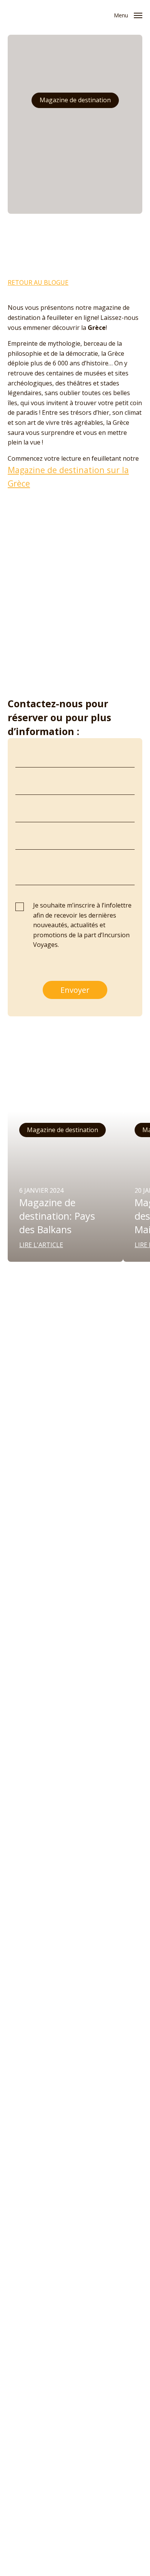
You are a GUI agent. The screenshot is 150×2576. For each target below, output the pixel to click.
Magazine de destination (75, 100)
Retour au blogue (38, 282)
